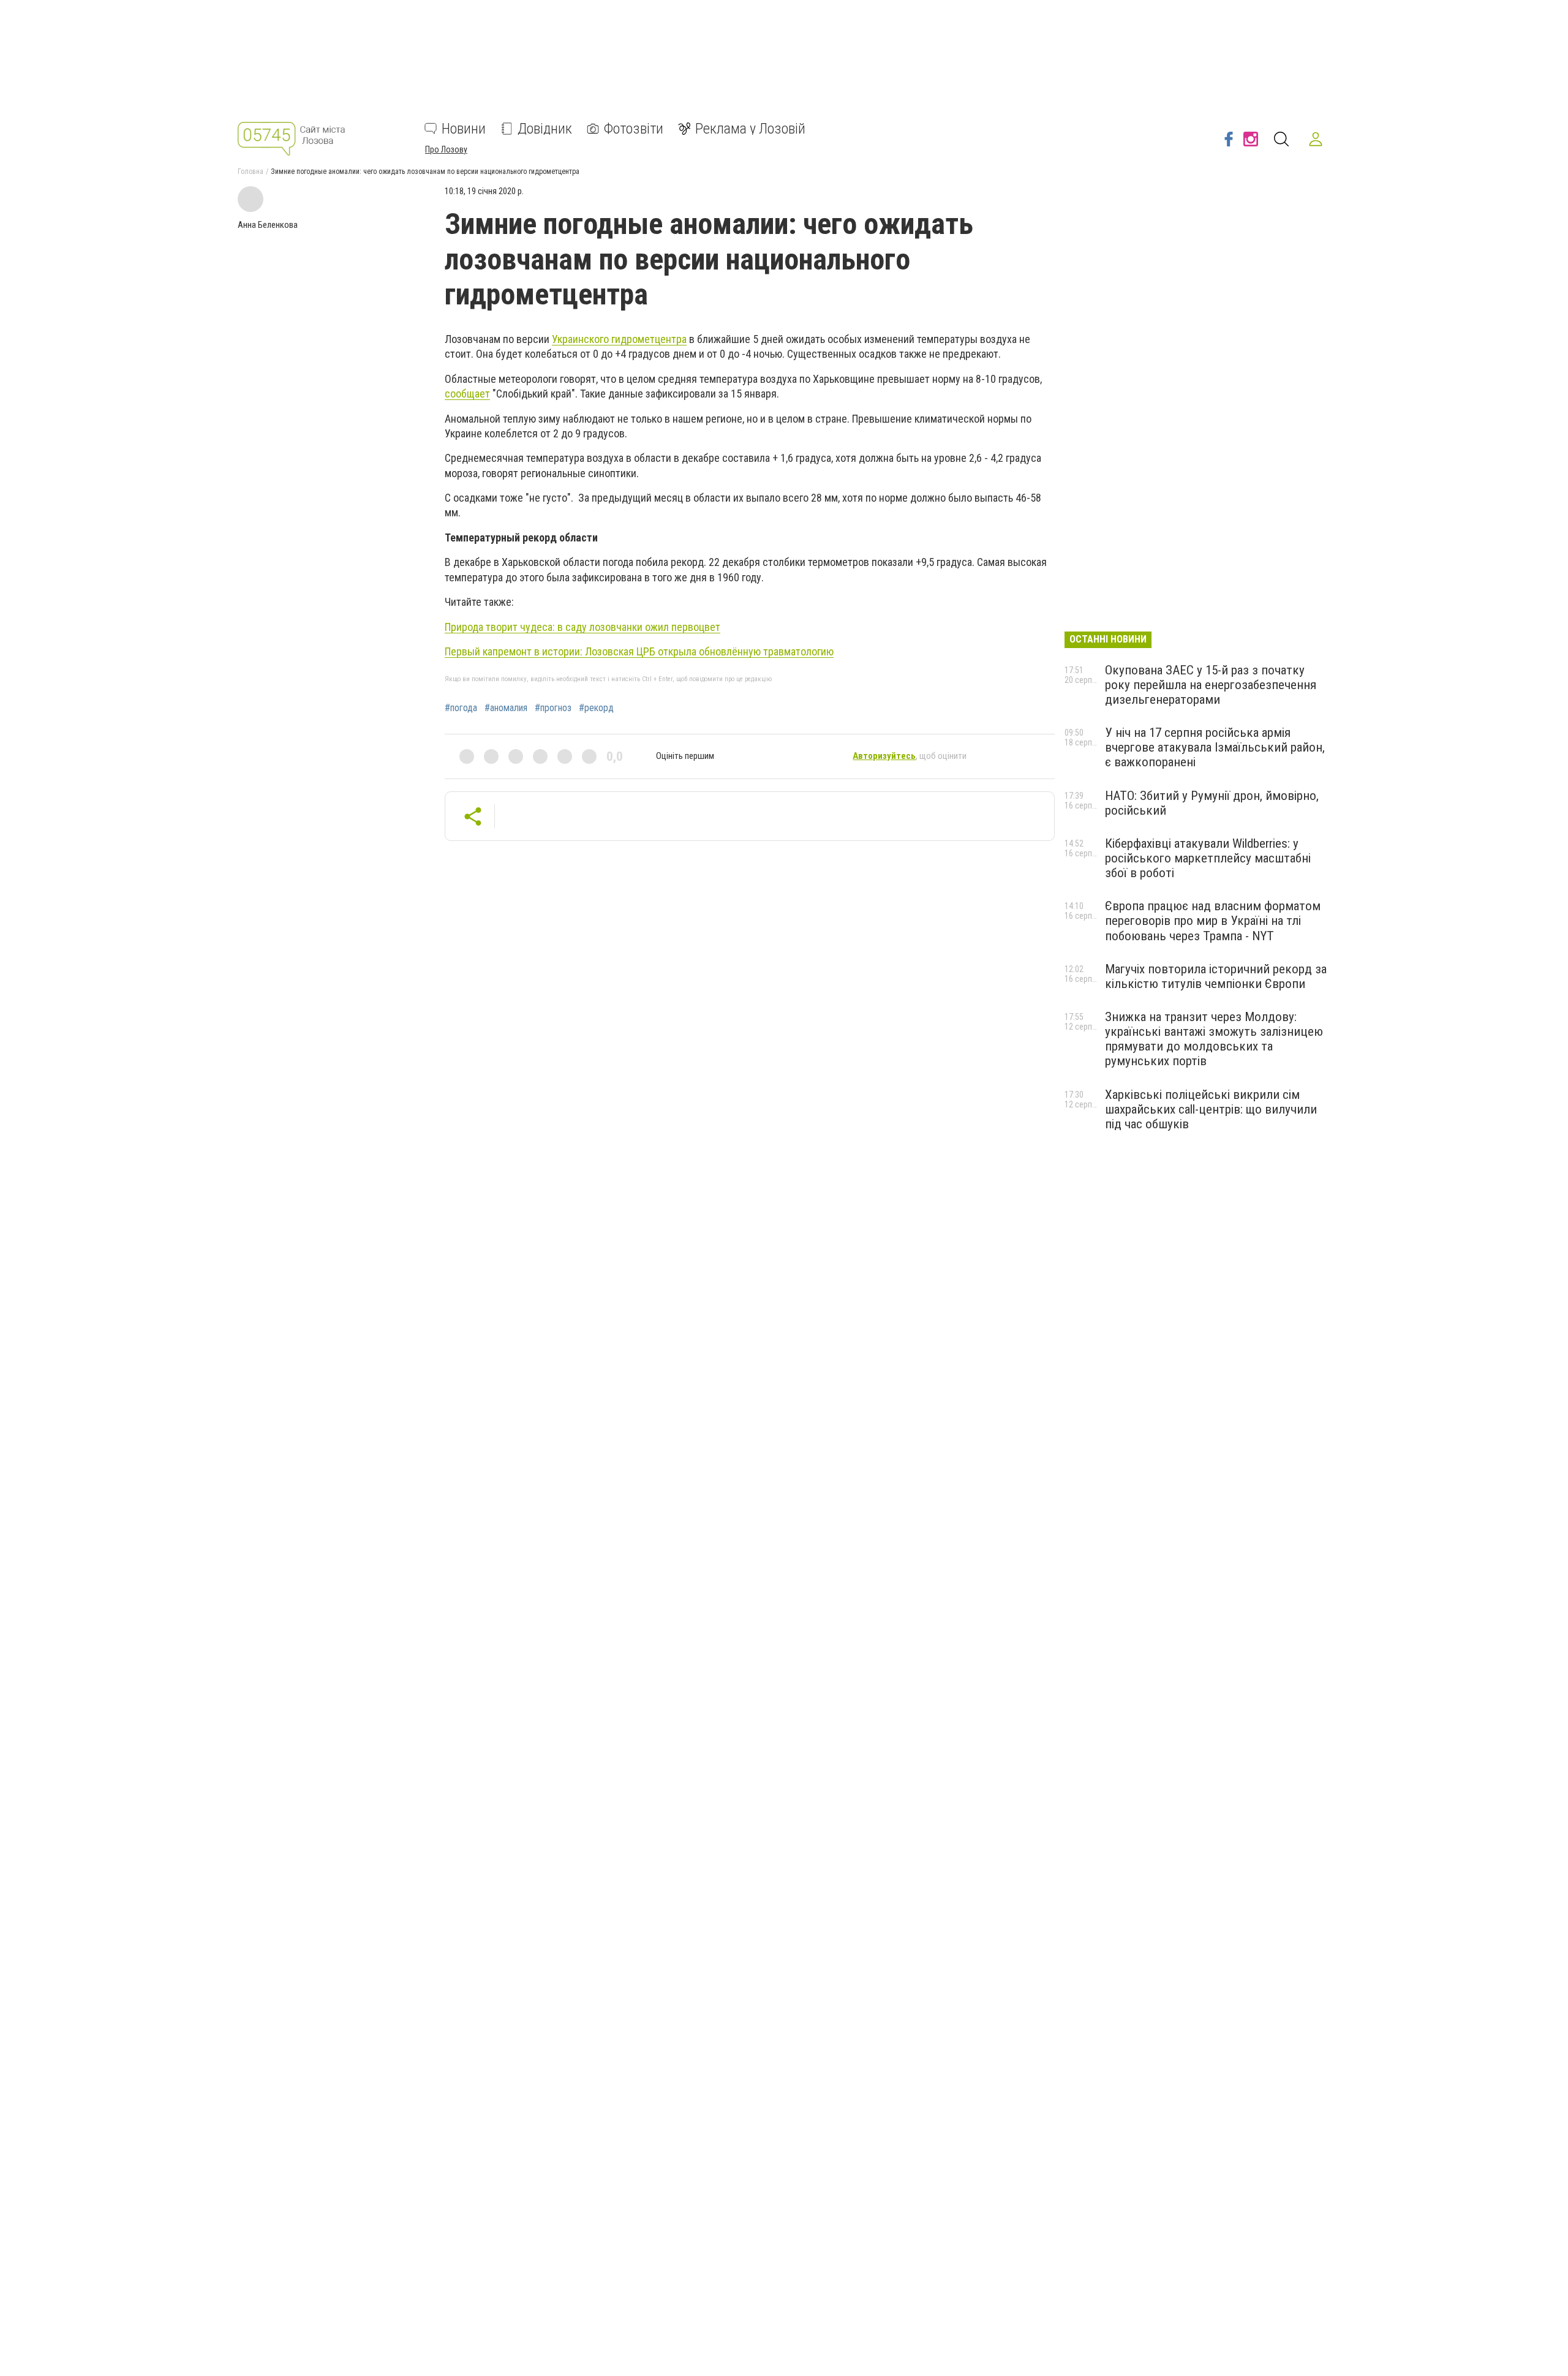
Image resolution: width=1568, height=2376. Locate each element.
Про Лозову (446, 149)
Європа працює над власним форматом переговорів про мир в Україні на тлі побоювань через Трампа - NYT (1213, 921)
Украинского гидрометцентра (619, 339)
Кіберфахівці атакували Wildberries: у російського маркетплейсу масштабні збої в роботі (1208, 858)
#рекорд (596, 708)
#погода (461, 708)
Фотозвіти (634, 129)
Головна (251, 172)
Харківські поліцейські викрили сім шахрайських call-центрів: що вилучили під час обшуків (1211, 1109)
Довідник (545, 129)
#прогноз (553, 708)
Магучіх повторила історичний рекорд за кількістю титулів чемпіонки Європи (1216, 976)
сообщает (467, 394)
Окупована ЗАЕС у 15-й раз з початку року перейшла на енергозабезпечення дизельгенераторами (1211, 685)
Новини (464, 129)
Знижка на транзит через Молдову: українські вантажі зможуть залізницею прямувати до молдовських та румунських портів (1214, 1039)
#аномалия (506, 708)
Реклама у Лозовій (750, 129)
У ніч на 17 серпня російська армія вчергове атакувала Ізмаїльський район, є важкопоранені (1215, 747)
